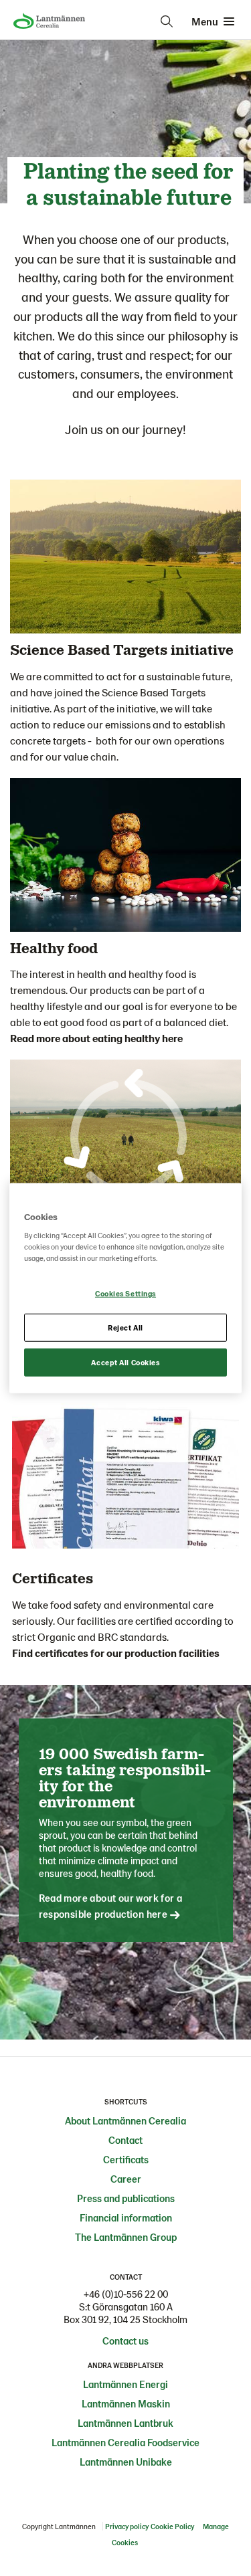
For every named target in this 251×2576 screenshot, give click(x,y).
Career (126, 2179)
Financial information (126, 2217)
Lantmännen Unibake (126, 2462)
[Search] (167, 21)
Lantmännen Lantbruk (125, 2423)
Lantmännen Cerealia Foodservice (125, 2442)
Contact (125, 2140)
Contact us (125, 2341)
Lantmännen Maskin (126, 2403)
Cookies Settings (125, 1293)
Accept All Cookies (125, 1362)
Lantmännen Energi (125, 2384)
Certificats (126, 2159)
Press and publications (126, 2198)
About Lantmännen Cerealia (125, 2120)
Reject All (125, 1327)
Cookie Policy (172, 2526)
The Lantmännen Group (126, 2237)
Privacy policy (127, 2526)
